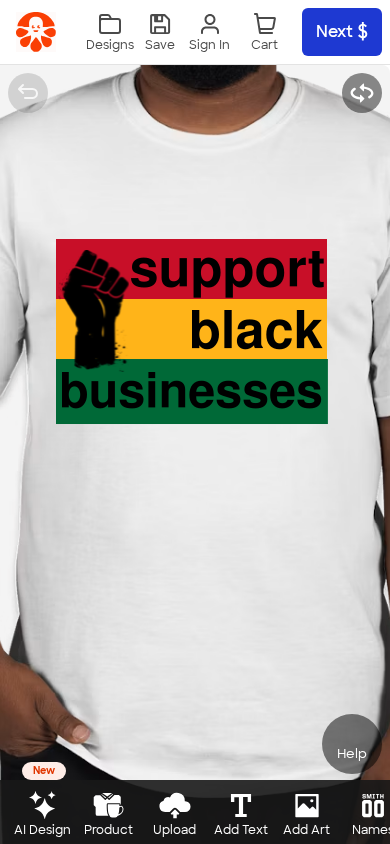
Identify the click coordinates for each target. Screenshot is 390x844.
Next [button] (334, 31)
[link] (36, 32)
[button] (160, 32)
